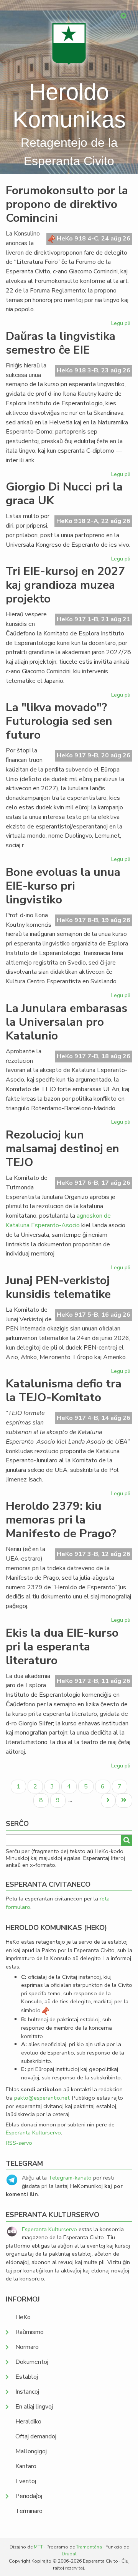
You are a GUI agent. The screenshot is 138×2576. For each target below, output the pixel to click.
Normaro (27, 2347)
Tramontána (89, 2547)
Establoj (27, 2377)
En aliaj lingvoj (34, 2407)
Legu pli (122, 325)
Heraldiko (28, 2422)
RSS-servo (19, 2143)
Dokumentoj (32, 2362)
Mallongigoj (31, 2451)
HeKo (23, 2317)
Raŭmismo (30, 2332)
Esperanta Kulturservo (33, 2133)
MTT (38, 2547)
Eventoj (26, 2481)
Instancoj (27, 2392)
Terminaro (29, 2511)
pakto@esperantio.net (42, 2098)
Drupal (69, 2554)
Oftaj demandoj (36, 2436)
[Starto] (69, 44)
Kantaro (26, 2466)
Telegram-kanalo (70, 2178)
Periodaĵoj (29, 2496)
